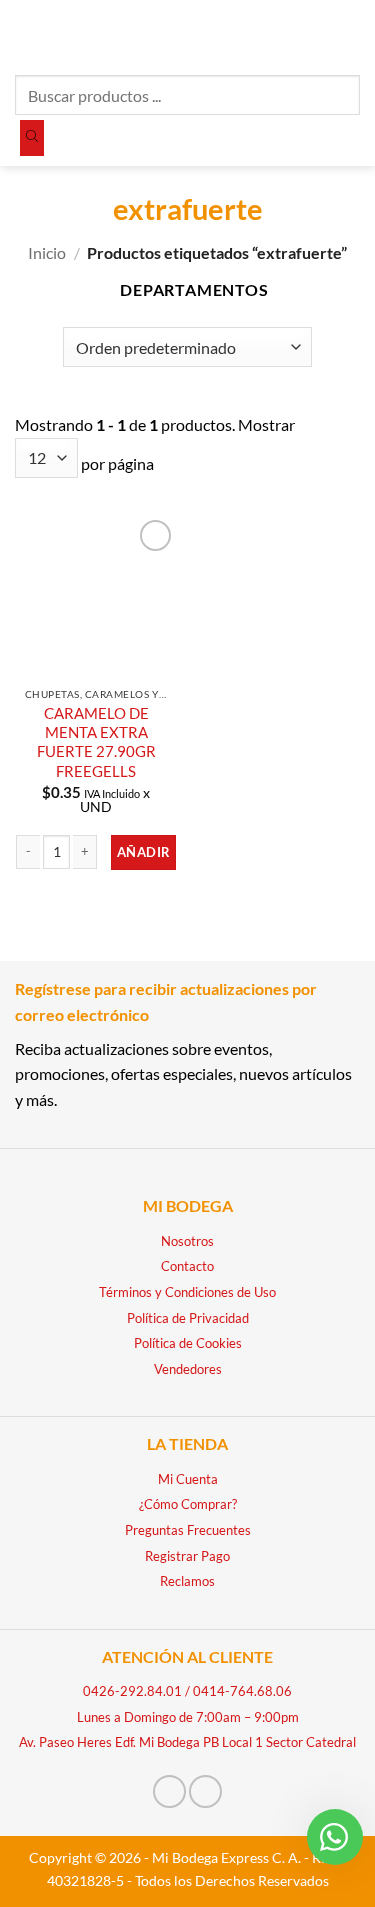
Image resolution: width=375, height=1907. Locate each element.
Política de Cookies (188, 1343)
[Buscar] (32, 138)
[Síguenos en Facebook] (169, 1791)
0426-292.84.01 (132, 1691)
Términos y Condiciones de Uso (187, 1292)
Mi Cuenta (188, 1479)
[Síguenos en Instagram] (205, 1791)
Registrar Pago (187, 1556)
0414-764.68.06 (242, 1691)
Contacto (187, 1266)
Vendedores (188, 1369)
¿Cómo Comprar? (188, 1504)
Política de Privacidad (188, 1318)
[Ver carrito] (350, 35)
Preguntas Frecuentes (188, 1530)
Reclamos (187, 1581)
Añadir (143, 852)
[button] (27, 34)
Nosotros (187, 1241)
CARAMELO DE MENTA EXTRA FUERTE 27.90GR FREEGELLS (96, 742)
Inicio (47, 252)
